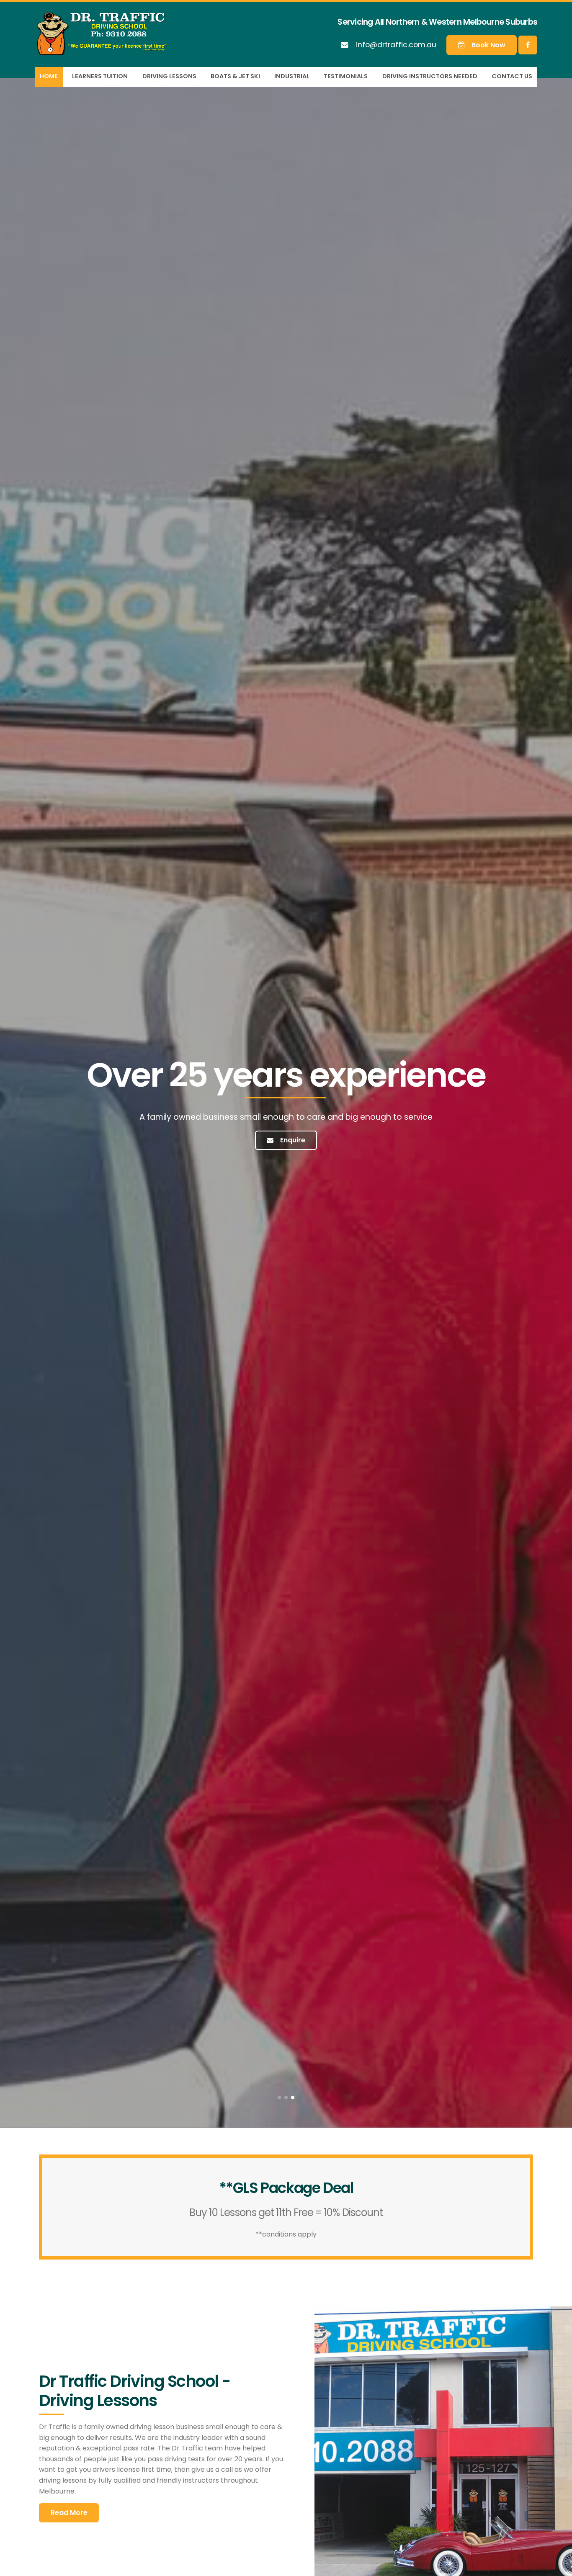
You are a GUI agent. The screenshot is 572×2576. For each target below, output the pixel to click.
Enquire (293, 1140)
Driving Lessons (169, 76)
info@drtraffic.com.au (396, 45)
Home (49, 76)
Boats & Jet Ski (235, 76)
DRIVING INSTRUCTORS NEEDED (430, 76)
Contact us (512, 76)
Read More (69, 2513)
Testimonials (346, 76)
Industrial (292, 76)
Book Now (488, 45)
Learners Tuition (100, 76)
